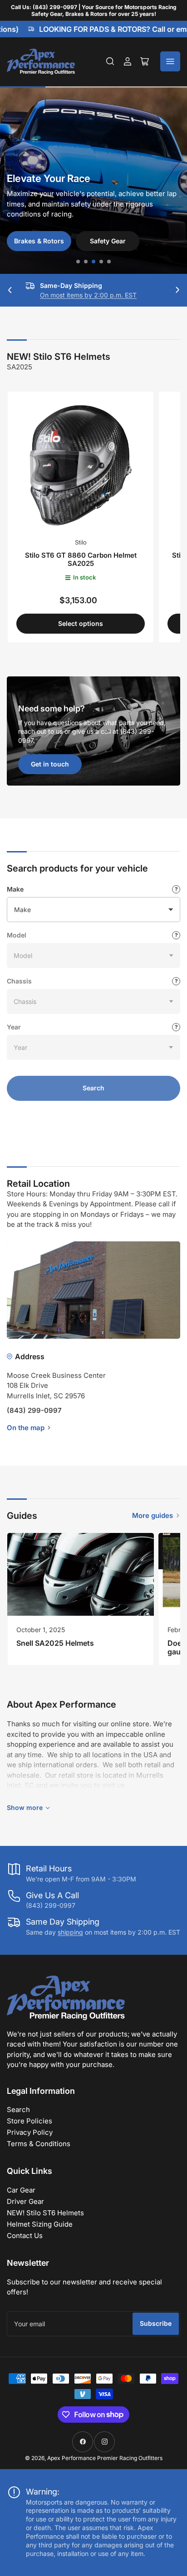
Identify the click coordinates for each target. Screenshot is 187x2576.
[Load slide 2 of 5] (86, 262)
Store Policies (30, 2121)
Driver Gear (25, 2201)
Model (17, 935)
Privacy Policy (30, 2132)
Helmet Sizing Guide (40, 2224)
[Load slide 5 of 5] (109, 262)
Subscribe (156, 2323)
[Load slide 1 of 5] (78, 262)
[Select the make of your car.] (176, 889)
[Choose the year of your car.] (176, 1027)
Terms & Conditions (39, 2144)
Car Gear (21, 2190)
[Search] (110, 61)
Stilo (81, 542)
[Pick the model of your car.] (176, 935)
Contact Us (25, 2236)
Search (93, 1088)
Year (14, 1027)
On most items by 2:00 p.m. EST (88, 295)
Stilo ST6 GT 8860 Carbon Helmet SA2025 (81, 559)
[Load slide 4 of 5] (101, 262)
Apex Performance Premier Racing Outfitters (105, 2458)
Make (15, 889)
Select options (81, 623)
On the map (26, 1428)
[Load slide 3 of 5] (94, 262)
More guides (153, 1515)
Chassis (19, 981)
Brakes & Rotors (39, 241)
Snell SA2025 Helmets (55, 1643)
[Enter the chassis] (176, 981)
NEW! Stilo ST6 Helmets (45, 2213)
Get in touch (50, 764)
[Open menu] (170, 61)
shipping (70, 1932)
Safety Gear (108, 241)
